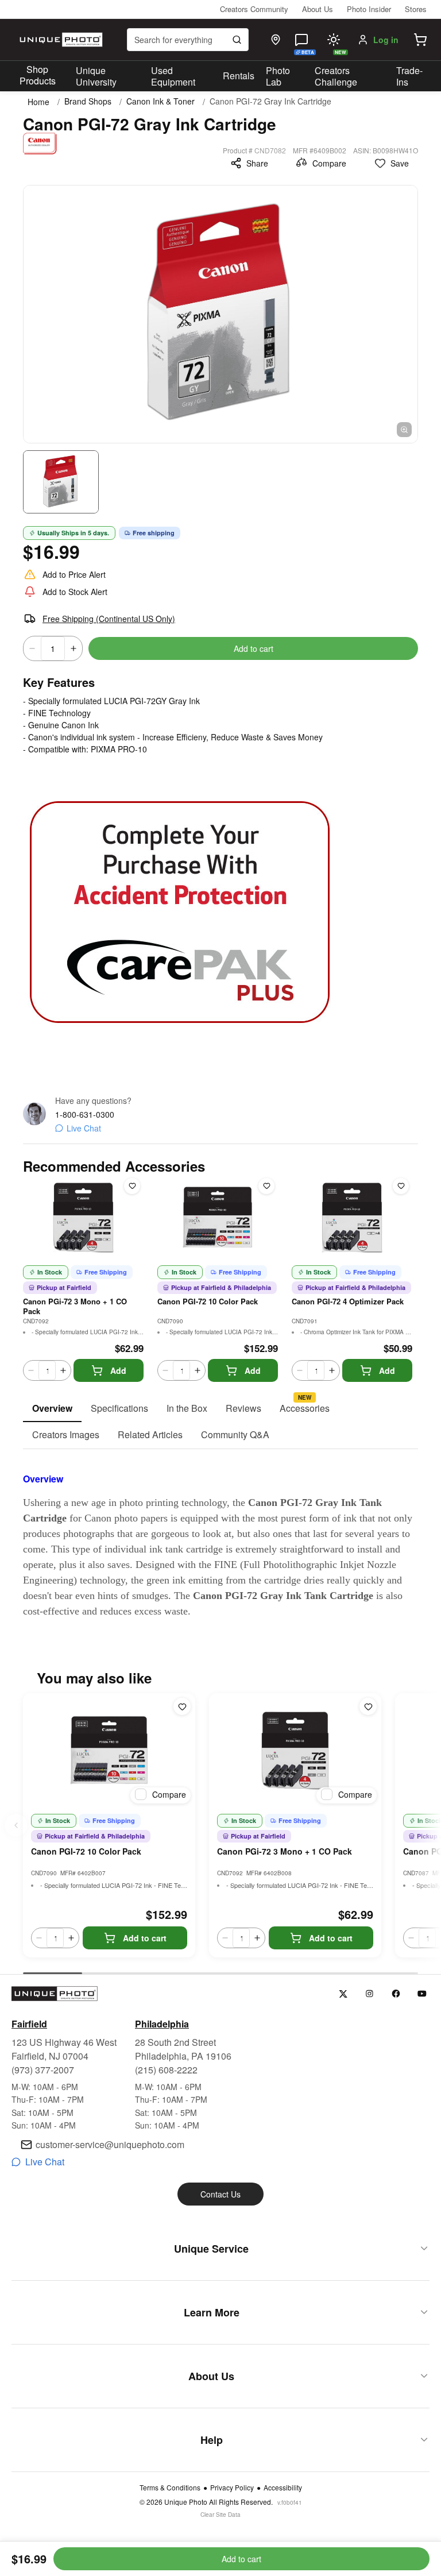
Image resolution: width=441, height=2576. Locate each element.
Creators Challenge (336, 76)
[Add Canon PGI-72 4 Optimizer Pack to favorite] (401, 1186)
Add (118, 1370)
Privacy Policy (232, 2488)
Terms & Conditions (170, 2488)
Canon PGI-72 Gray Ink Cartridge (270, 101)
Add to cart (254, 648)
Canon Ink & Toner (160, 101)
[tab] (52, 1409)
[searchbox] (188, 40)
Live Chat (84, 1128)
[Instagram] (370, 1994)
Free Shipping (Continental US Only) (109, 619)
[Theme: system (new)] (334, 40)
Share (257, 163)
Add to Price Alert (74, 574)
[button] (420, 40)
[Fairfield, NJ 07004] (276, 40)
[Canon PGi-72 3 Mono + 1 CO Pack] (295, 1751)
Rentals (239, 76)
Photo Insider (369, 9)
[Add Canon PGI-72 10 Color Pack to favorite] (266, 1186)
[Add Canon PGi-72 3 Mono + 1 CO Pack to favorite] (132, 1186)
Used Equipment (173, 76)
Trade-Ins (409, 76)
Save (400, 163)
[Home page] (60, 40)
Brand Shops (88, 101)
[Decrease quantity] (32, 648)
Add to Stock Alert (75, 592)
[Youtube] (422, 1994)
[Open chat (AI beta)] (301, 40)
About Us (318, 9)
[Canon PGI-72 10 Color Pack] (109, 1751)
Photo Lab (278, 76)
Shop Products (38, 75)
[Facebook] (396, 1994)
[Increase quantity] (73, 648)
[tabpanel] (220, 1534)
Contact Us (220, 2194)
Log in (386, 40)
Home (38, 102)
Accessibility (283, 2488)
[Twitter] (343, 1994)
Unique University (96, 76)
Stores (416, 9)
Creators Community (254, 9)
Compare (329, 163)
